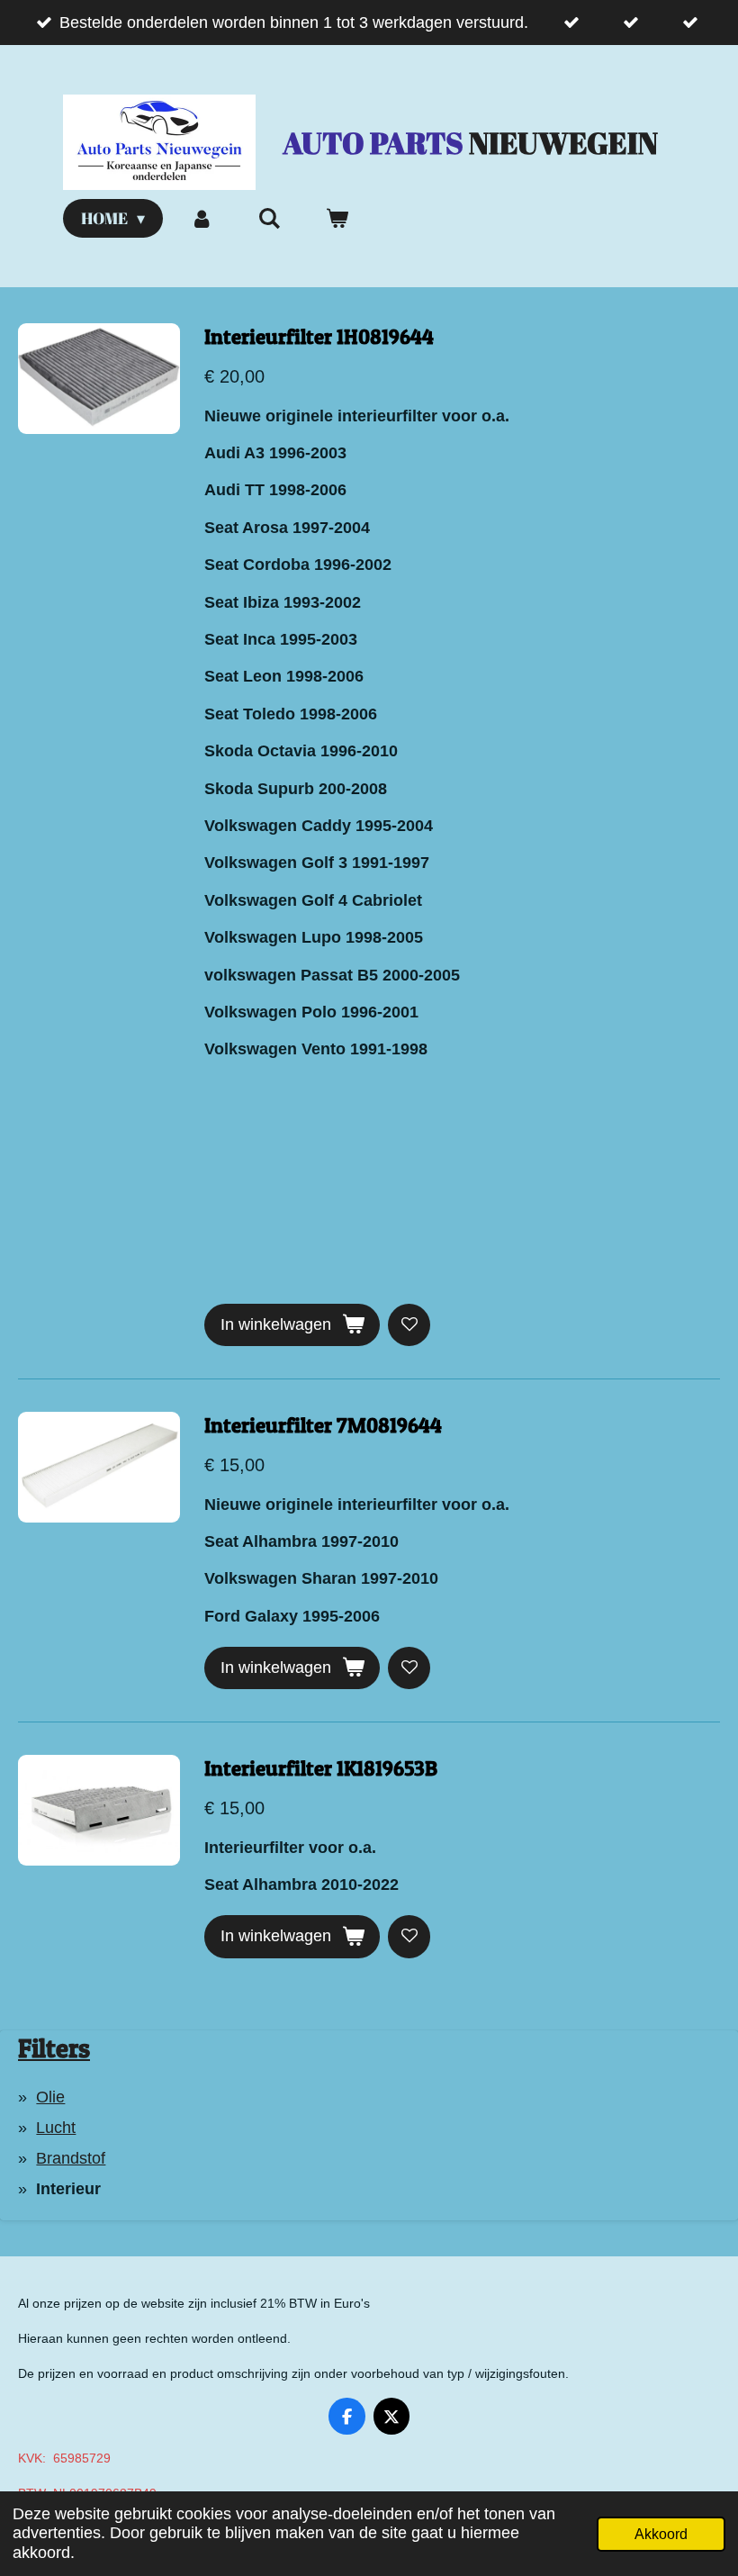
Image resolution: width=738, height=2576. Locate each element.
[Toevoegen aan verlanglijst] (409, 1325)
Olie (50, 2097)
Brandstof (71, 2158)
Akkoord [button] (661, 2534)
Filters (54, 2048)
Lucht (56, 2128)
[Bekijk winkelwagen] (337, 218)
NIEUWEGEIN (470, 143)
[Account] (201, 218)
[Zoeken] (269, 218)
